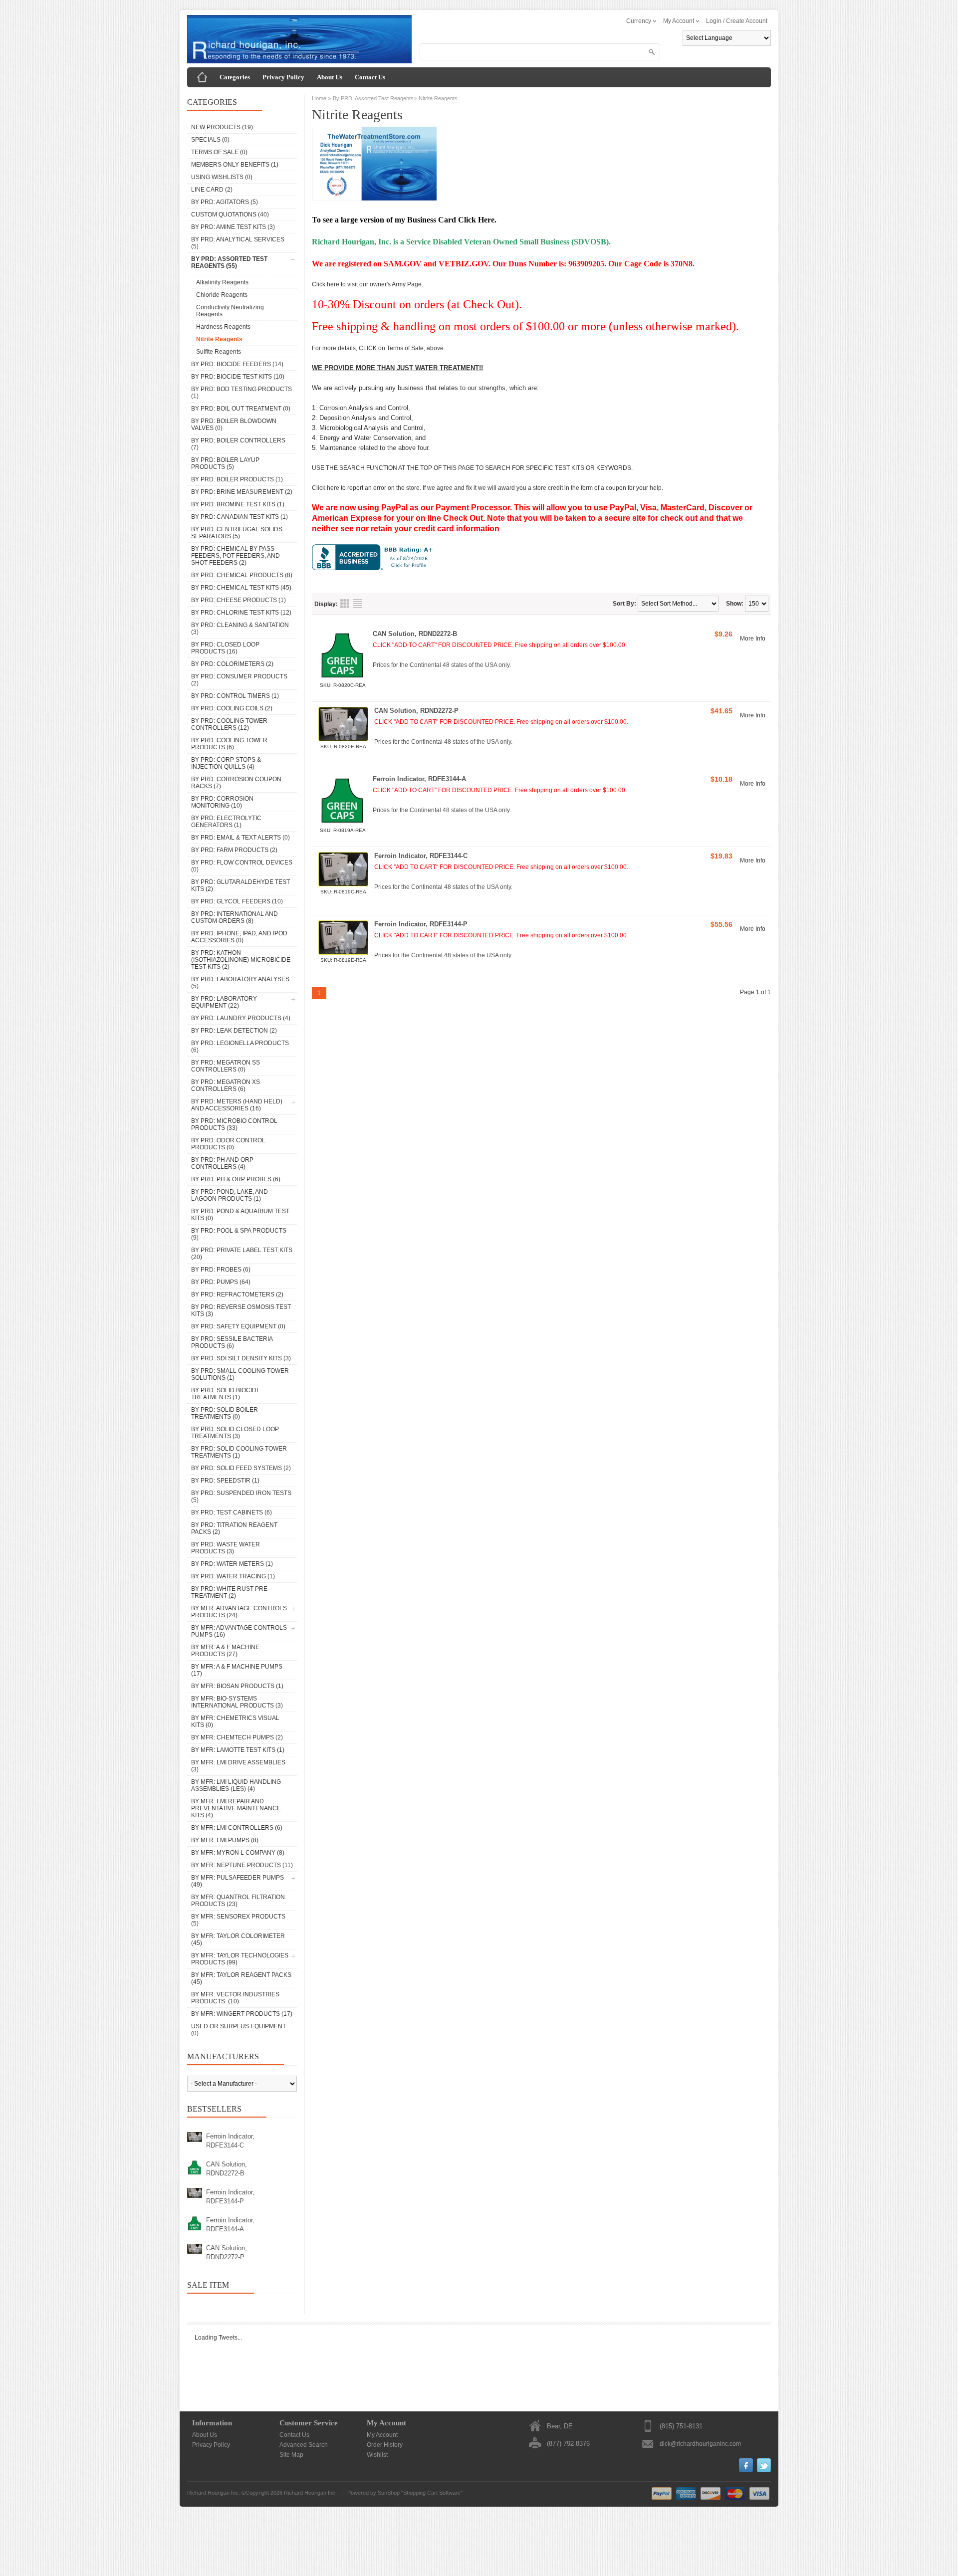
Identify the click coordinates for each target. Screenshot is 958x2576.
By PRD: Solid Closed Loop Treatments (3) (235, 1433)
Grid (345, 604)
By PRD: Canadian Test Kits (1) (239, 517)
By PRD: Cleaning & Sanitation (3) (240, 629)
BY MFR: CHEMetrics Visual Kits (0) (235, 1721)
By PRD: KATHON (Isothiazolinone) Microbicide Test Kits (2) (241, 960)
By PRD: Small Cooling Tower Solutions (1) (240, 1374)
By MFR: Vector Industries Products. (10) (235, 1998)
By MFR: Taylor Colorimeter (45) (238, 1939)
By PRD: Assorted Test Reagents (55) (229, 262)
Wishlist (377, 2455)
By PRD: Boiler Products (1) (237, 479)
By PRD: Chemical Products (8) (242, 575)
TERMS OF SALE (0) (219, 152)
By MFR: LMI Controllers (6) (237, 1828)
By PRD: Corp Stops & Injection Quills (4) (226, 763)
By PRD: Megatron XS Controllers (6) (226, 1085)
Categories (235, 77)
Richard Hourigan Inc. (310, 2493)
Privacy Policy (283, 77)
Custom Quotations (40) (230, 215)
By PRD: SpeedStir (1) (225, 1481)
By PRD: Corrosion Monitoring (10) (222, 802)
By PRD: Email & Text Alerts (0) (240, 838)
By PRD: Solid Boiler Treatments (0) (225, 1413)
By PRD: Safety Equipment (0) (238, 1326)
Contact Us (370, 77)
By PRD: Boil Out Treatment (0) (241, 409)
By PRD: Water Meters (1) (232, 1564)
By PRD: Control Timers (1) (235, 696)
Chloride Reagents (222, 295)
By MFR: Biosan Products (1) (237, 1686)
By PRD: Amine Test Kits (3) (233, 227)
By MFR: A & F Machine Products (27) (225, 1651)
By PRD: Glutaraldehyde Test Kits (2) (240, 885)
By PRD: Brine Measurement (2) (242, 492)
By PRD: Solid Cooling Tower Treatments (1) (239, 1452)
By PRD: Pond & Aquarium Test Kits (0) (240, 1215)
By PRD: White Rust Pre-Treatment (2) (230, 1592)
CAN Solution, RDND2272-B (227, 2169)
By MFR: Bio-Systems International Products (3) (237, 1702)
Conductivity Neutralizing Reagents (230, 311)
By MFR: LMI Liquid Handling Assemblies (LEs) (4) (236, 1785)
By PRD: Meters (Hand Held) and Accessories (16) (237, 1105)
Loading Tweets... (218, 2338)
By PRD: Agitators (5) (225, 202)
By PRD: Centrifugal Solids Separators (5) (237, 533)
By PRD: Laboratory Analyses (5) (240, 983)
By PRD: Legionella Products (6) (240, 1047)
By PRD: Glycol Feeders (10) (237, 901)
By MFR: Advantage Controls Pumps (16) (239, 1631)
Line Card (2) (212, 190)
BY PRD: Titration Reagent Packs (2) (234, 1528)
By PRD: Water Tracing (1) (233, 1576)
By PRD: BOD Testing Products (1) (241, 393)
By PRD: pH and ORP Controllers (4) (222, 1163)
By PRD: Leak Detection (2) (234, 1031)
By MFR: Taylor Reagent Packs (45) (241, 1978)
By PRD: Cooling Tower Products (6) (229, 744)
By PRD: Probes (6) (221, 1270)
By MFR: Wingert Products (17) (242, 2014)
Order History (385, 2445)
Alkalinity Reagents (222, 282)
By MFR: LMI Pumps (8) (225, 1840)
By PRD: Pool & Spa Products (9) (239, 1234)
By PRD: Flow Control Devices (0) (242, 866)
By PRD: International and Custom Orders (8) (235, 917)
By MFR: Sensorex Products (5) (238, 1920)
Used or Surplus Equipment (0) (239, 2030)
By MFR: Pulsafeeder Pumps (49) (238, 1881)
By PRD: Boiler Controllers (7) (238, 444)
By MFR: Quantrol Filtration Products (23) (238, 1901)
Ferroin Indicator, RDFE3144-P (230, 2197)
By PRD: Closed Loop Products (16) (225, 648)
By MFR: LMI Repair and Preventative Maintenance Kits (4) (236, 1808)
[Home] (202, 77)
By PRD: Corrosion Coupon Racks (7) (236, 783)
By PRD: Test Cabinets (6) (232, 1512)
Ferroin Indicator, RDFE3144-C (230, 2141)
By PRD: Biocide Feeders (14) (237, 364)
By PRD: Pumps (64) (221, 1282)
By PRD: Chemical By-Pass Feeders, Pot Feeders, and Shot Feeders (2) (236, 556)
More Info (753, 639)
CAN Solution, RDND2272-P (227, 2253)
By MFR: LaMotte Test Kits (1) (238, 1750)
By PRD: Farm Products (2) (234, 850)
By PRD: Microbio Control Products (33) (234, 1124)
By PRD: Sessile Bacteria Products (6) (232, 1342)
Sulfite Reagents (219, 352)
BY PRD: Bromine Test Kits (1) (238, 504)
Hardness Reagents (223, 327)
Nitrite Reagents (219, 339)
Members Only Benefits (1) (235, 165)
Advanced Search (304, 2445)
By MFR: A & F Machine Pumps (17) (237, 1670)
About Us (330, 77)
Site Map (291, 2455)
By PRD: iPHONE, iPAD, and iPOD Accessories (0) (239, 937)
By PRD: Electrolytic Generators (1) (226, 822)
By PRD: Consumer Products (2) (239, 680)
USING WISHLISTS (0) (222, 177)
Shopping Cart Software (432, 2493)
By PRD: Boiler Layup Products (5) (225, 463)
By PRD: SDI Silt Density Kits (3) (241, 1358)
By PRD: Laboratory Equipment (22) (224, 1002)
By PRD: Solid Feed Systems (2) (241, 1468)
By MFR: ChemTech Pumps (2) (237, 1737)
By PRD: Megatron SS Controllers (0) (226, 1066)
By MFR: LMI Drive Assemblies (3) (238, 1766)
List (358, 604)
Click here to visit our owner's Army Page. (367, 284)
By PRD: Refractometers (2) (237, 1294)
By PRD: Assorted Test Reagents (373, 98)
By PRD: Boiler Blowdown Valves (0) (234, 425)
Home (319, 98)
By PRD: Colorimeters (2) (232, 664)
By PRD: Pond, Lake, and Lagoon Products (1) (230, 1195)
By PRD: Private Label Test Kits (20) (242, 1254)
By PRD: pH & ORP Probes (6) (236, 1179)
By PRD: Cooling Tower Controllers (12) (229, 724)
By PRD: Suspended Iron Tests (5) (241, 1497)
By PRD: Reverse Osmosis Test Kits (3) (241, 1310)
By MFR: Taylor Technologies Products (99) (240, 1959)
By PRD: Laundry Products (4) (241, 1018)
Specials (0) (210, 140)
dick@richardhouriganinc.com (700, 2444)
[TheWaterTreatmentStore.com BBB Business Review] (374, 568)
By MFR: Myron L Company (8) (238, 1853)
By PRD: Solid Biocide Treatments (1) (226, 1394)
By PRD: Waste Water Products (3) (226, 1548)
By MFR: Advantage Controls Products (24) (239, 1612)
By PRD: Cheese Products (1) (239, 600)
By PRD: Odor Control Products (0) (228, 1144)
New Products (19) (222, 127)
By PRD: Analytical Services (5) (238, 243)
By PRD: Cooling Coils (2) (232, 708)
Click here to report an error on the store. (366, 488)
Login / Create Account (737, 21)
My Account (382, 2435)
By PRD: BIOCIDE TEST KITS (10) (238, 377)
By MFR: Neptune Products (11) (242, 1865)
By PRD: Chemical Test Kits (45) (241, 588)
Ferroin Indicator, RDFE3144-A (230, 2225)
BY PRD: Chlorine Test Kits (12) (241, 613)
